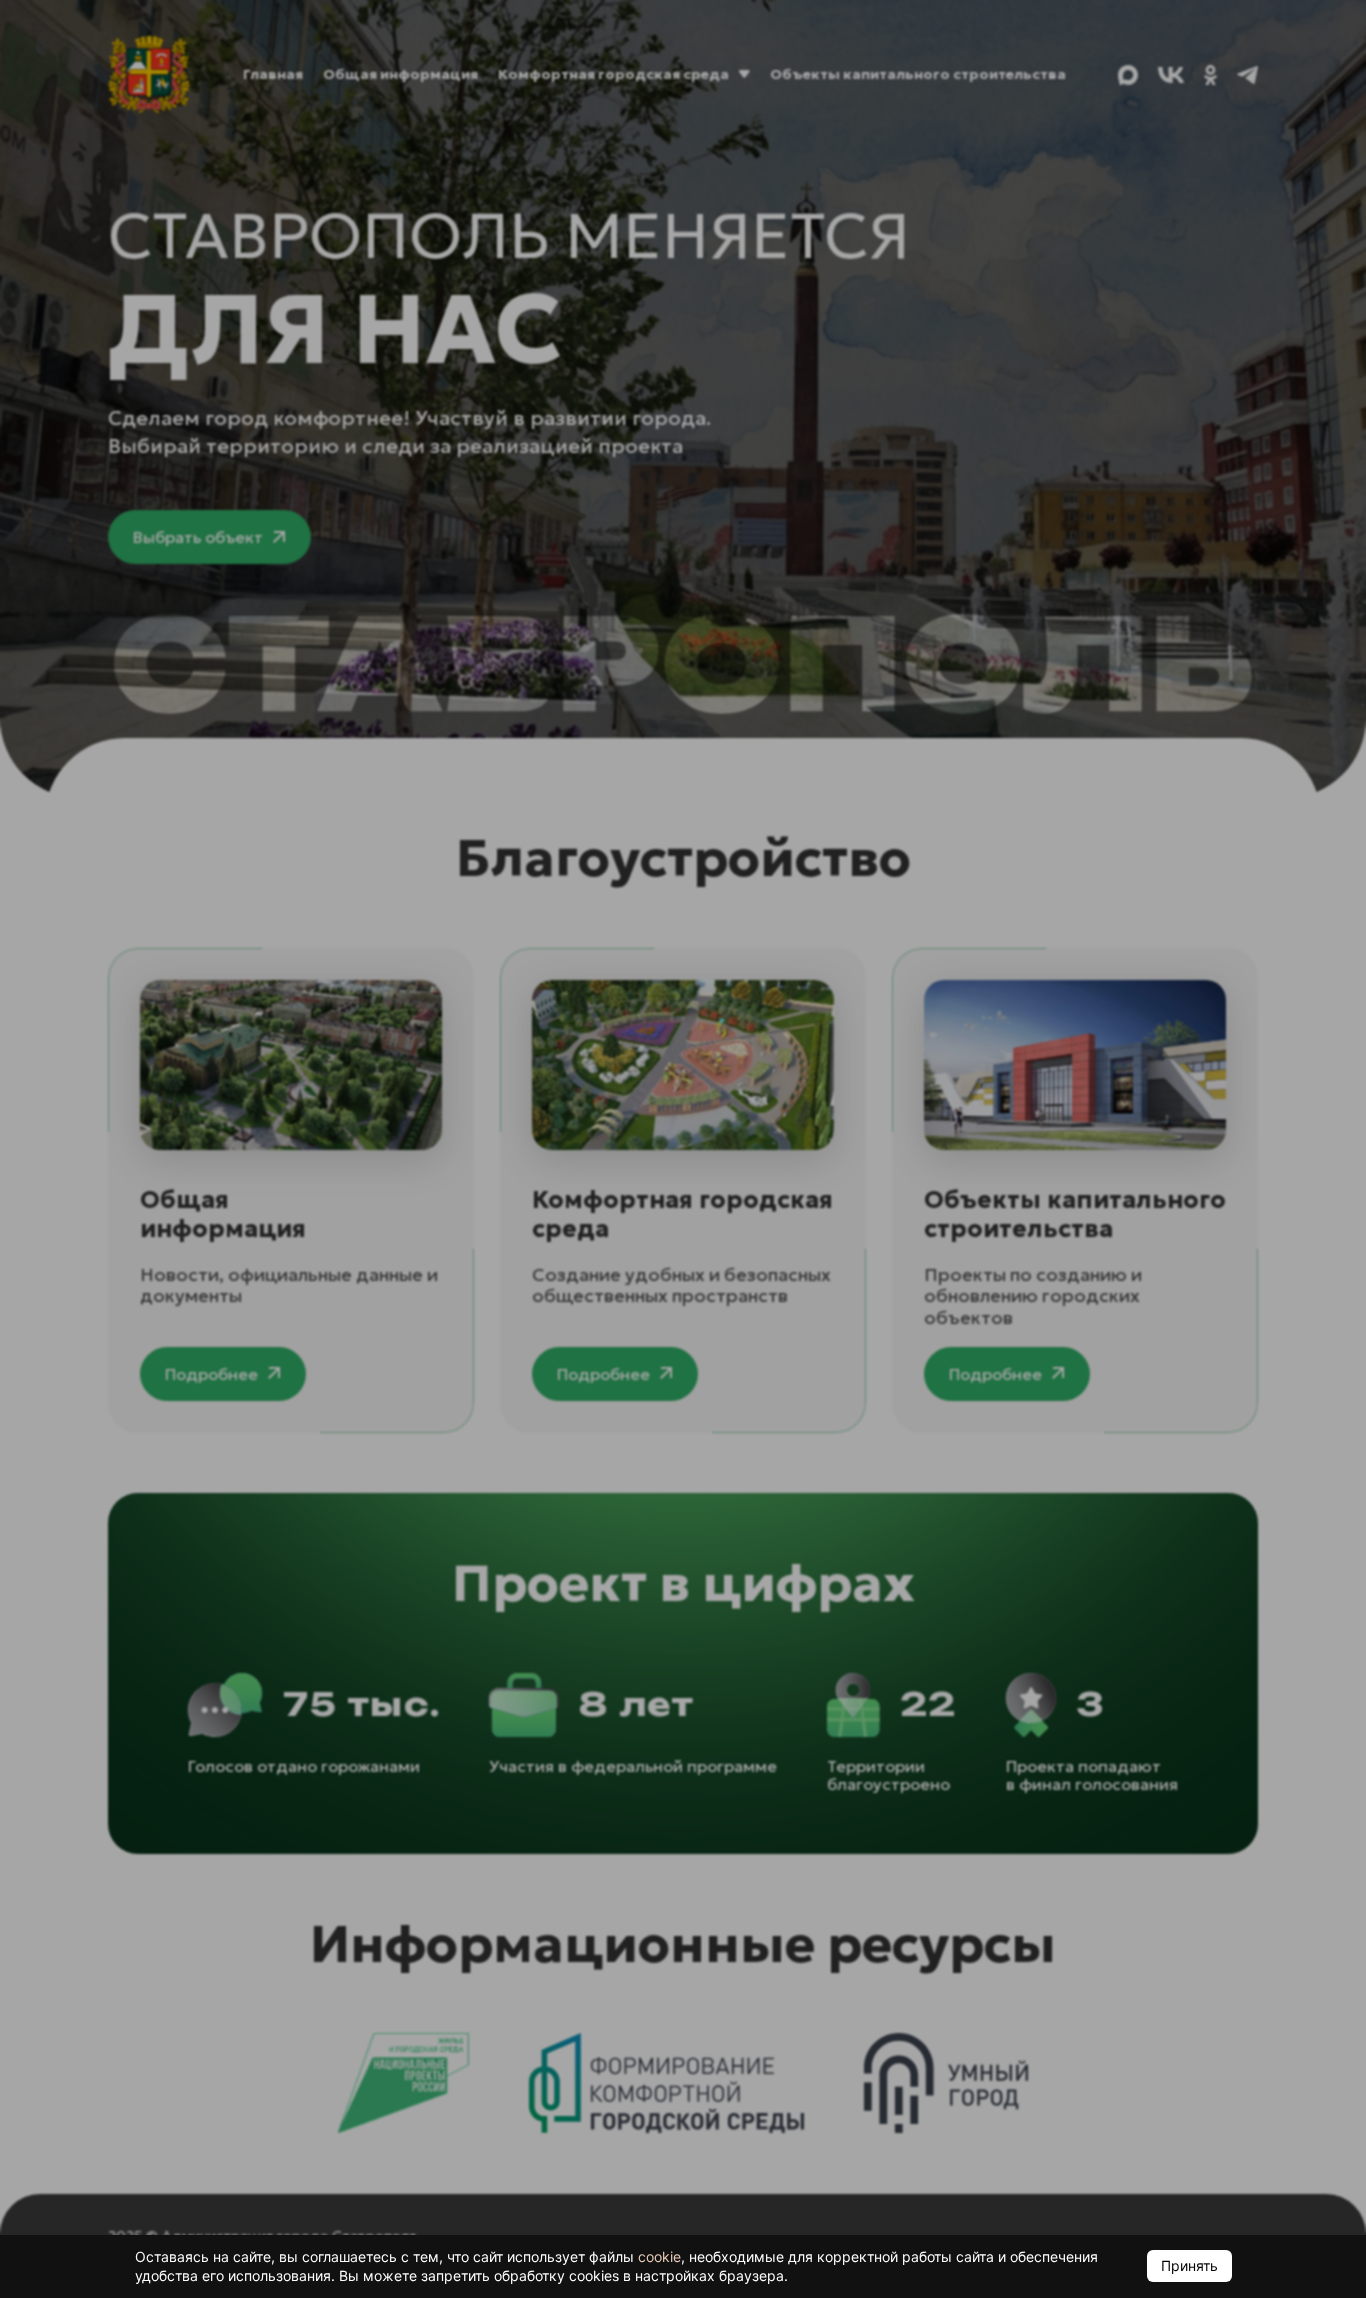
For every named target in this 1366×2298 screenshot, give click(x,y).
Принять (1189, 2265)
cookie (659, 2256)
